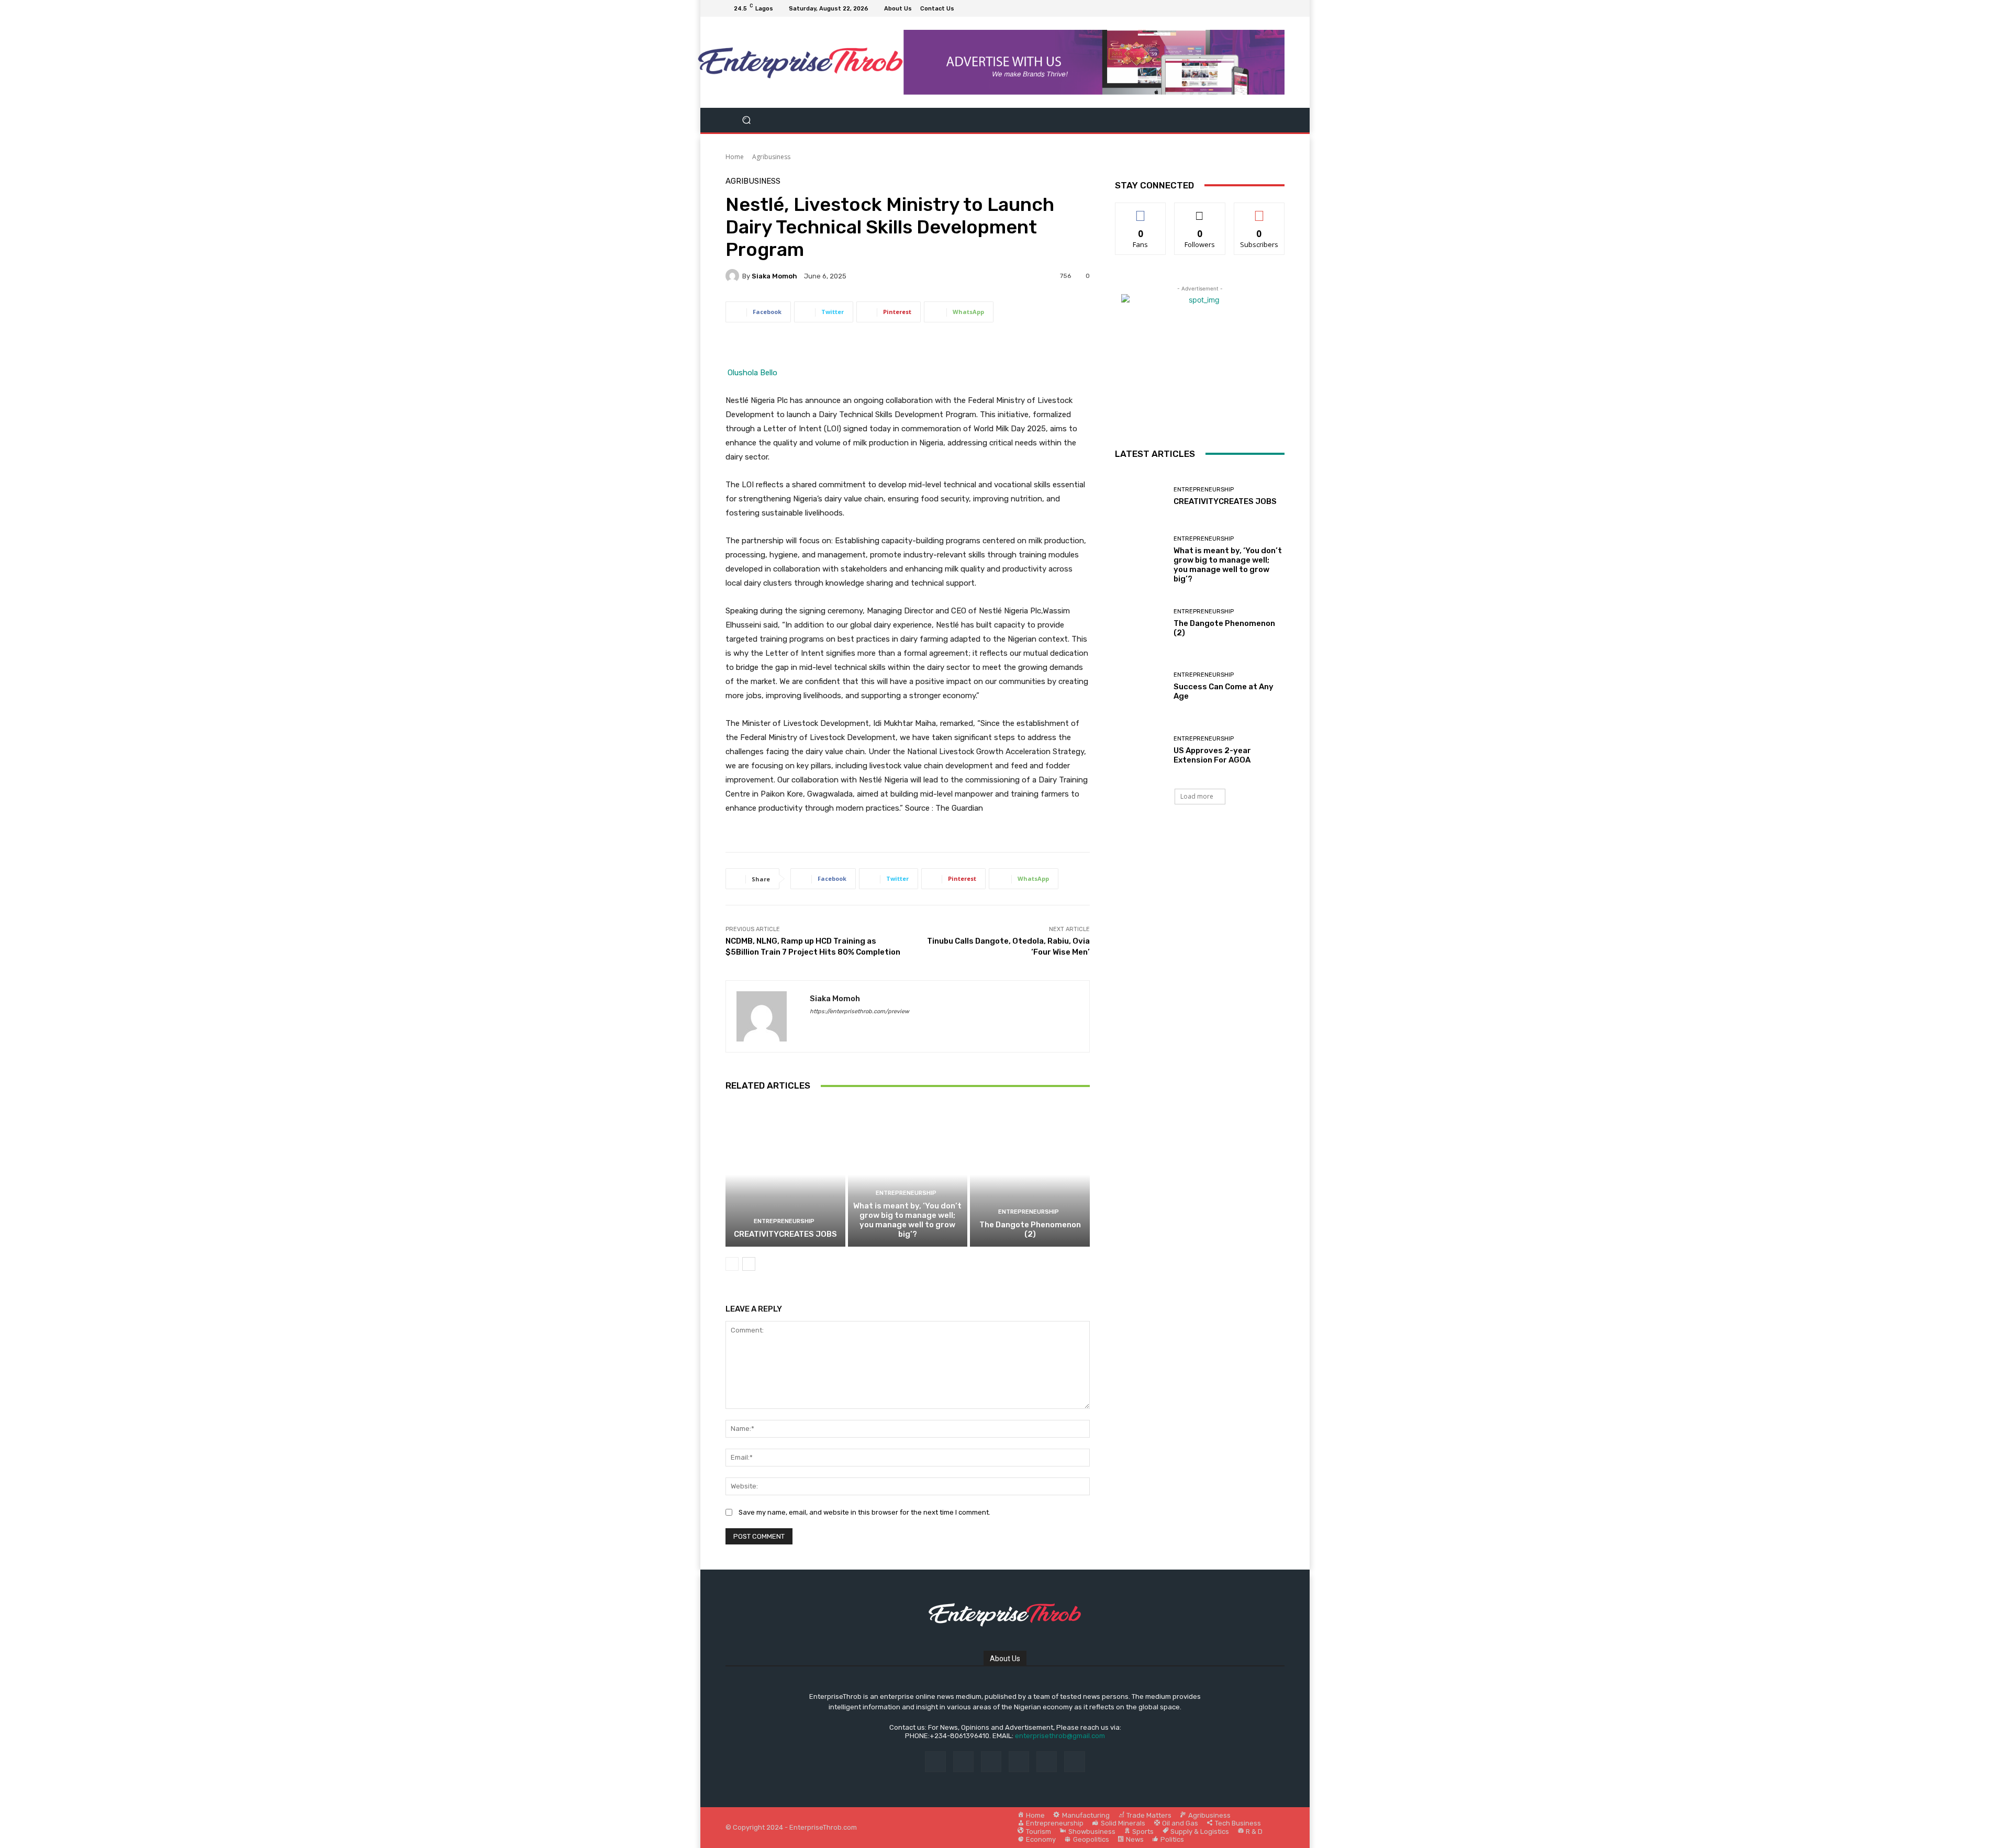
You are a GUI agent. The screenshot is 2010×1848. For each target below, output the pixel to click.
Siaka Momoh (774, 276)
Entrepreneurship (784, 1221)
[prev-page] (732, 1264)
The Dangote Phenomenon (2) (1030, 1229)
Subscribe (1259, 211)
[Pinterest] (1019, 1761)
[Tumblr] (1047, 1761)
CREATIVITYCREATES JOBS (785, 1234)
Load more (1197, 796)
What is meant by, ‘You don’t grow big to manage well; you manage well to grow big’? (907, 1220)
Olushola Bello (752, 373)
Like (1141, 211)
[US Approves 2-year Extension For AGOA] (1140, 750)
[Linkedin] (991, 1761)
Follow (1200, 211)
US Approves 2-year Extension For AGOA (1212, 755)
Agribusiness (771, 157)
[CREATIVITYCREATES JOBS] (785, 1174)
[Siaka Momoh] (734, 276)
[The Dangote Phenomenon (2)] (1030, 1174)
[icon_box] (964, 10)
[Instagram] (1241, 8)
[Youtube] (1278, 8)
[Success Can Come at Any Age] (1140, 686)
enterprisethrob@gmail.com (1060, 1736)
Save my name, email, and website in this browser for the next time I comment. (864, 1512)
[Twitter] (1253, 8)
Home (735, 157)
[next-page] (749, 1264)
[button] (747, 120)
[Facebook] (1228, 8)
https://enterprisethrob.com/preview (859, 1011)
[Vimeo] (1266, 8)
